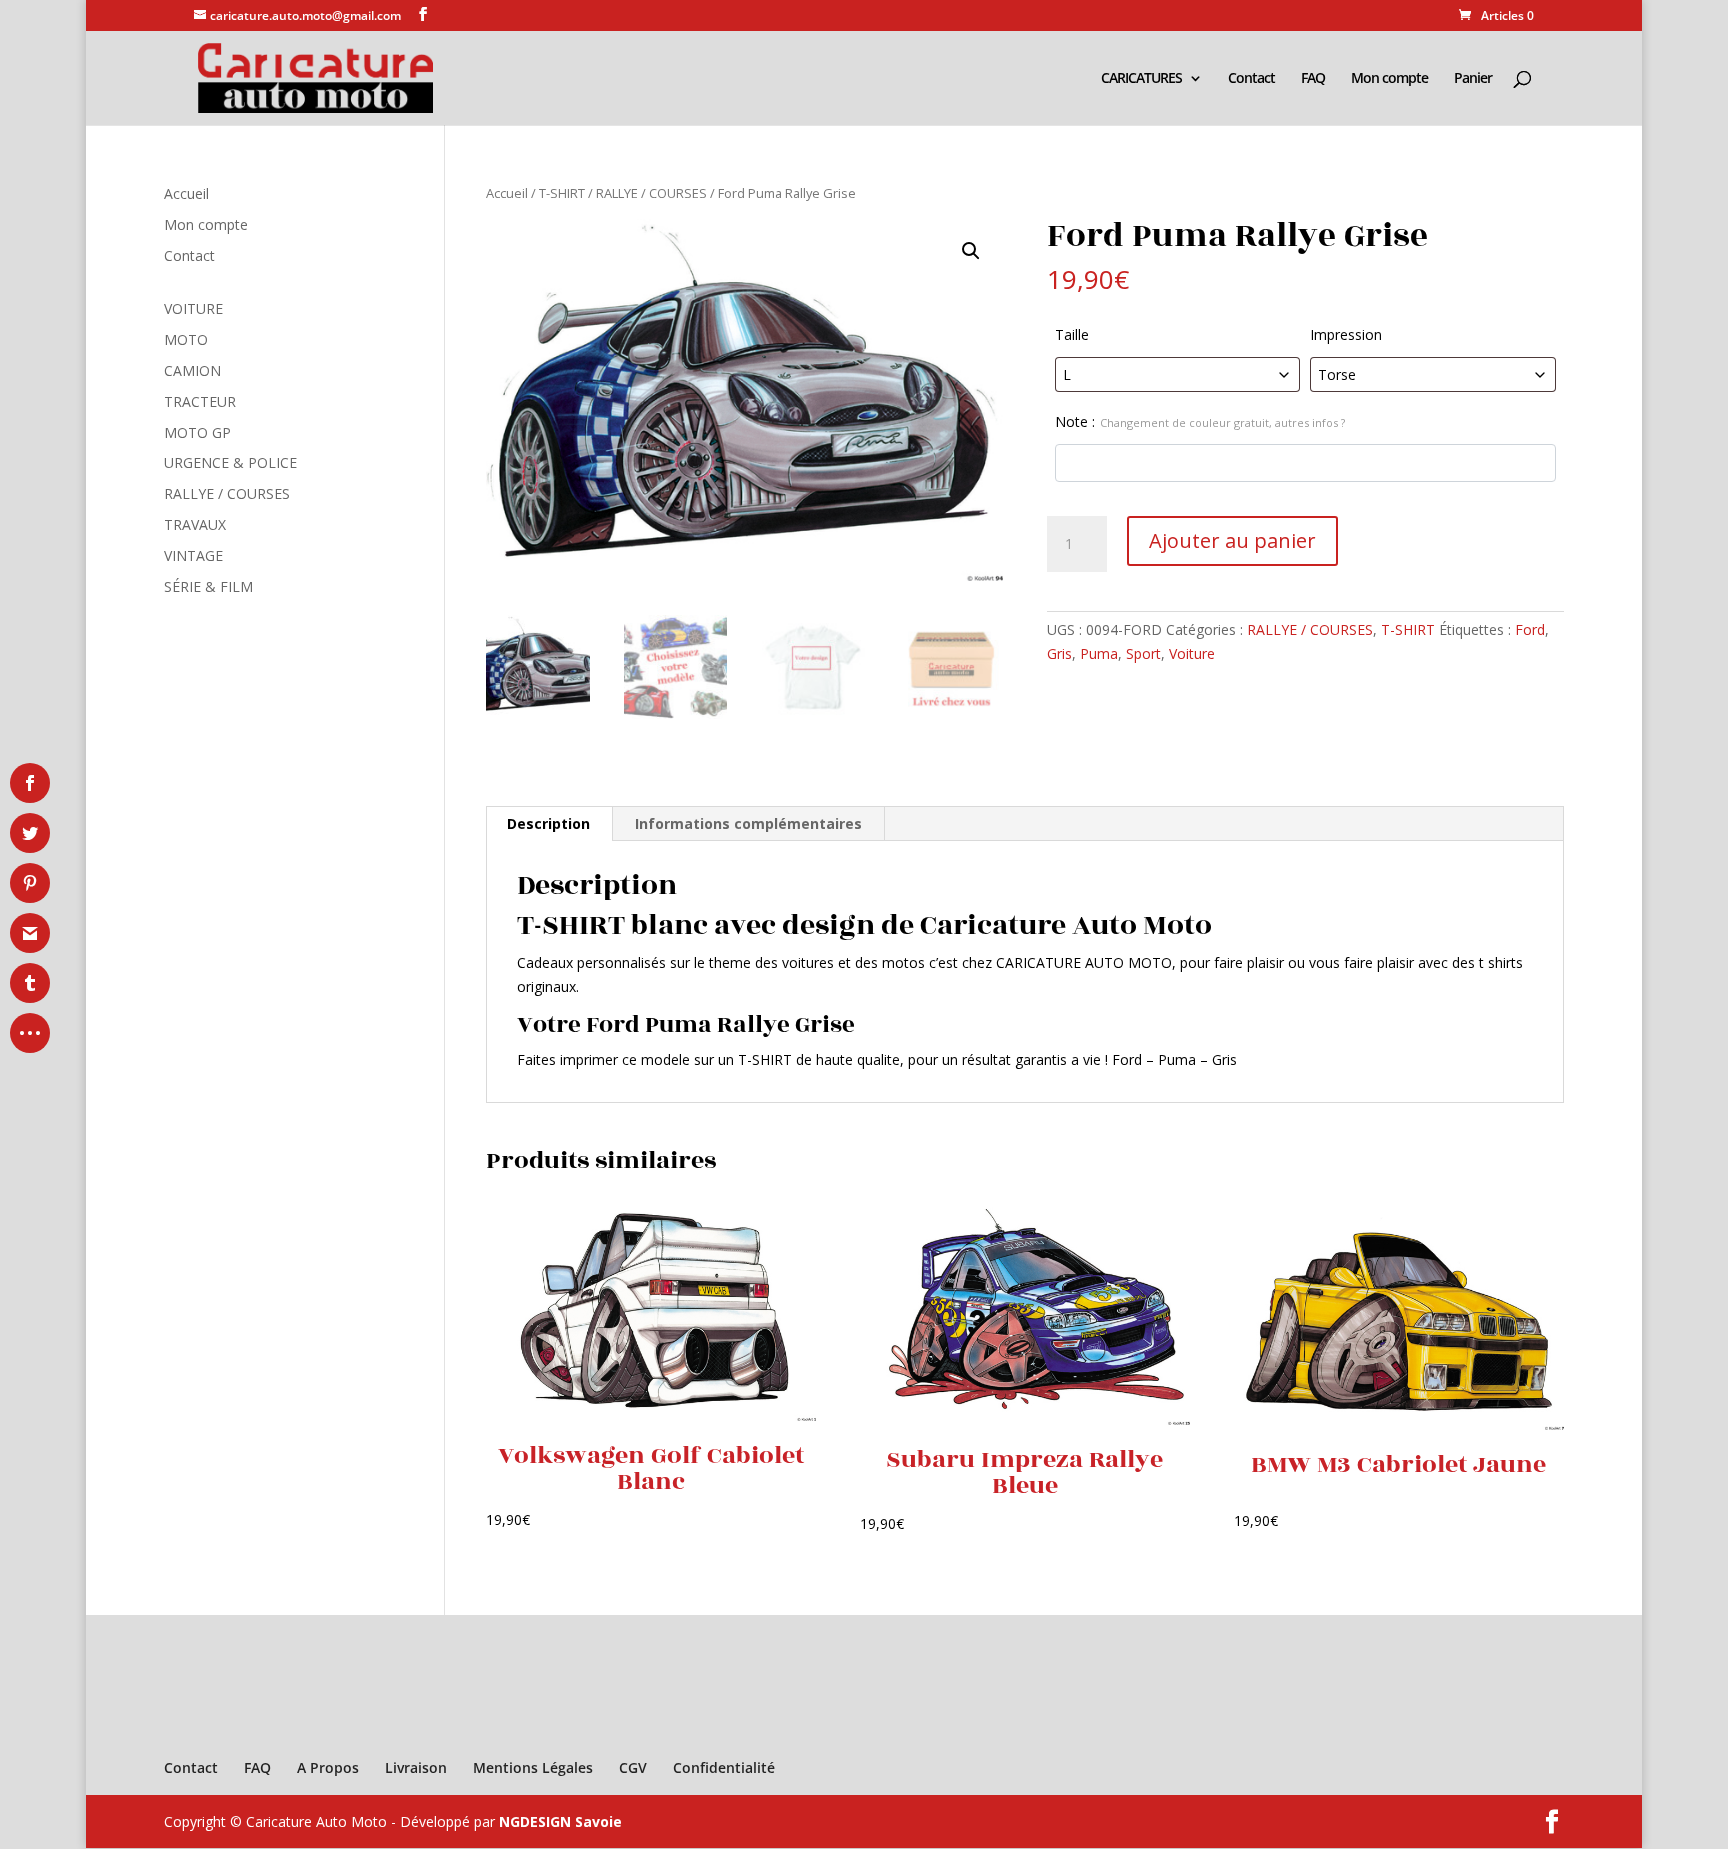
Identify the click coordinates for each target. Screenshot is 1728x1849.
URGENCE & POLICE (230, 462)
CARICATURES (1141, 79)
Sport (1143, 653)
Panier (1473, 79)
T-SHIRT (562, 193)
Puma (1099, 653)
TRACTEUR (200, 401)
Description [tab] (548, 823)
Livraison (416, 1767)
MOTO (186, 339)
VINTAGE (193, 555)
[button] (971, 251)
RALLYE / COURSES (651, 193)
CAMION (192, 370)
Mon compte (1389, 79)
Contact (1251, 79)
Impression (1346, 334)
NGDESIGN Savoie (560, 1821)
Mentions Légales (533, 1767)
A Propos (328, 1767)
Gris (1059, 653)
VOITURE (193, 308)
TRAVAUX (195, 524)
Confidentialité (724, 1767)
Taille (1072, 334)
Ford (1530, 629)
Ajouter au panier (1232, 540)
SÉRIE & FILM (208, 586)
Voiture (1192, 653)
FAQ (1313, 79)
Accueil (507, 193)
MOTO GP (197, 432)
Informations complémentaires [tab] (748, 823)
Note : (1200, 421)
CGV (633, 1767)
